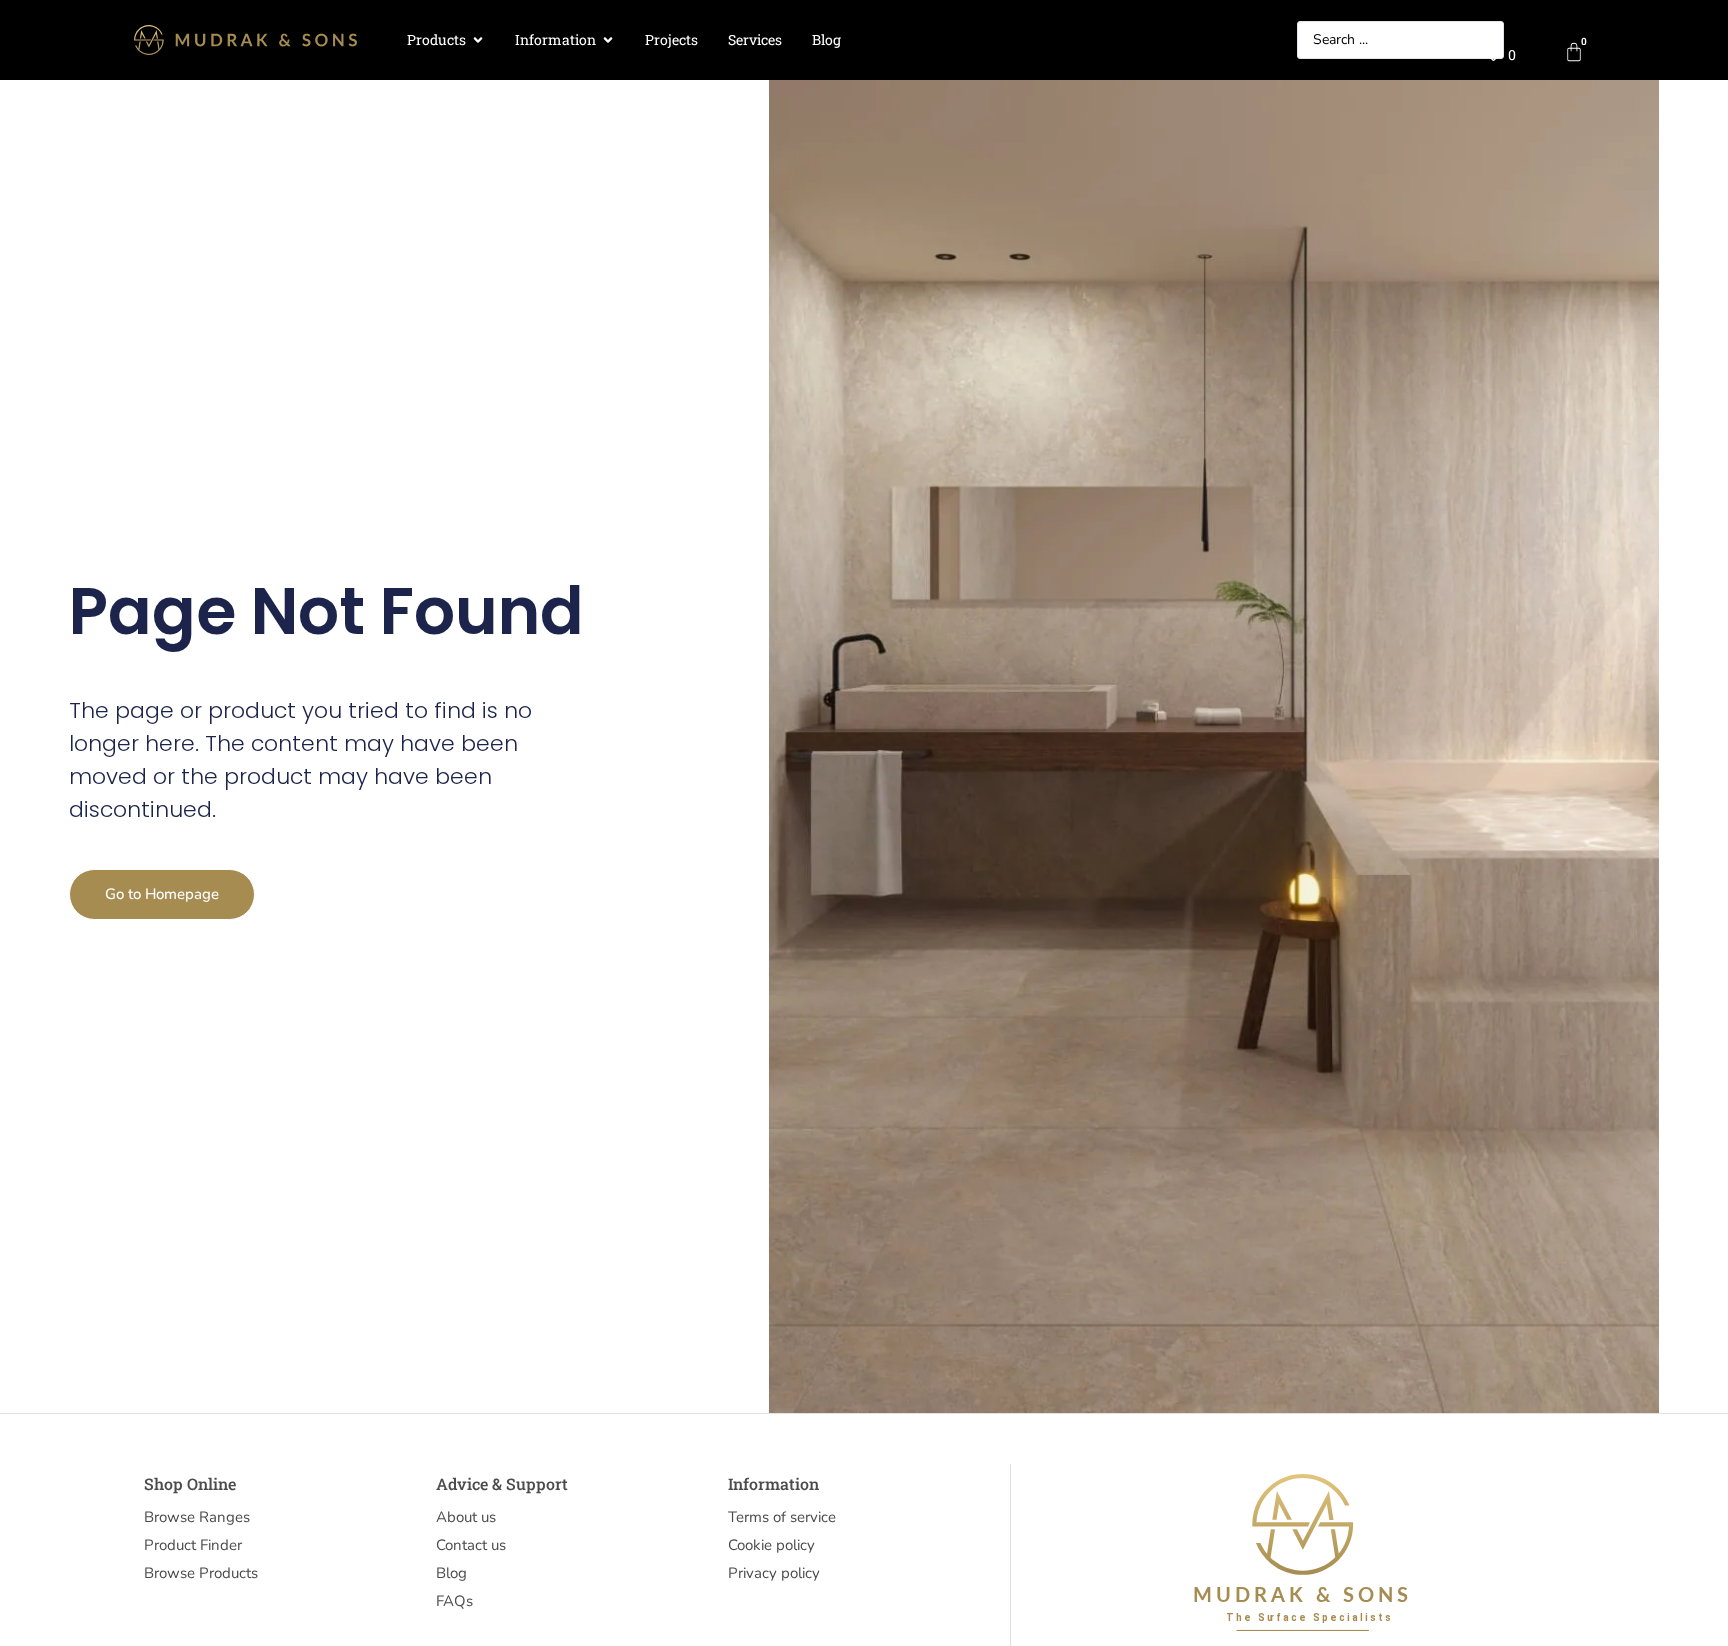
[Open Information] (608, 40)
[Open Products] (478, 40)
